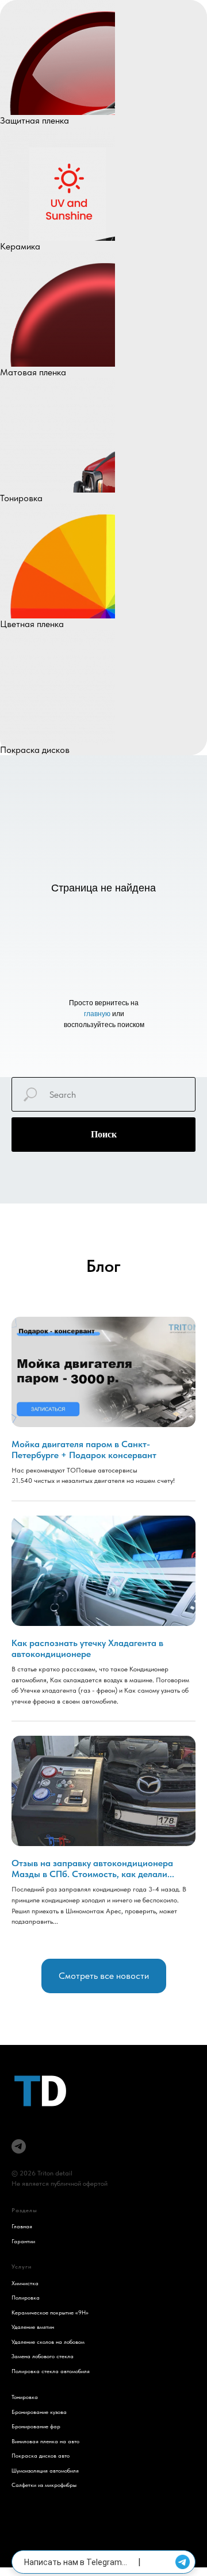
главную (98, 1014)
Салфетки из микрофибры (44, 2485)
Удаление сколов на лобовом (48, 2342)
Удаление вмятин (33, 2327)
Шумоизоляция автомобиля (45, 2470)
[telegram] (19, 2146)
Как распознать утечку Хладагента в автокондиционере (87, 1648)
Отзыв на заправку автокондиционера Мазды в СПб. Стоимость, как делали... (93, 1868)
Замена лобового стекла (43, 2356)
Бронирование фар (36, 2426)
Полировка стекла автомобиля (51, 2371)
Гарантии (23, 2241)
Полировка (26, 2297)
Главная (22, 2226)
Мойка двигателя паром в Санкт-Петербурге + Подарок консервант (84, 1450)
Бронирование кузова (39, 2412)
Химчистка (25, 2283)
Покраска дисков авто (41, 2455)
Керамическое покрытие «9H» (50, 2312)
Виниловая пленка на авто (45, 2441)
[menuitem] (103, 63)
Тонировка (25, 2397)
